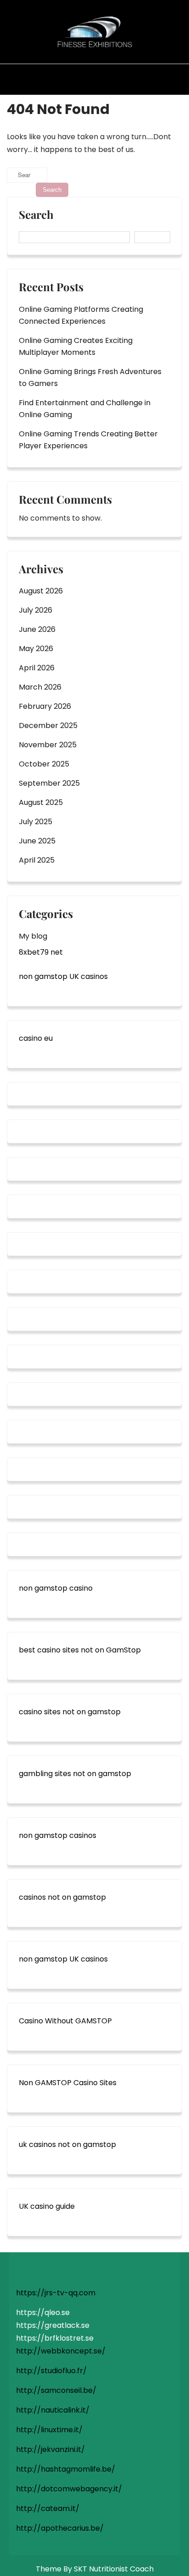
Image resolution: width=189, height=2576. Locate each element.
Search (36, 215)
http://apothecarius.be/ (60, 2528)
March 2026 (40, 687)
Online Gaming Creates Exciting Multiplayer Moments (76, 346)
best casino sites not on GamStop (80, 1650)
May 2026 (36, 649)
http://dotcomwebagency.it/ (69, 2489)
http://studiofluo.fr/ (51, 2371)
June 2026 (37, 629)
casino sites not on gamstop (70, 1712)
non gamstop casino (56, 1588)
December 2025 (48, 726)
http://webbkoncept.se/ (61, 2351)
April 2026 (37, 668)
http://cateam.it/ (48, 2508)
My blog (33, 936)
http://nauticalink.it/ (53, 2410)
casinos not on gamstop (62, 1897)
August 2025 (41, 802)
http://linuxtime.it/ (49, 2430)
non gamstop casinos (58, 1835)
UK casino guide (47, 2206)
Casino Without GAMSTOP (65, 2021)
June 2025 (37, 841)
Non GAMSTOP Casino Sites (68, 2083)
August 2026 (41, 591)
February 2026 (45, 706)
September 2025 (49, 783)
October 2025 (44, 764)
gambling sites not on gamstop (75, 1774)
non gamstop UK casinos (63, 976)
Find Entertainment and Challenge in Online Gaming (85, 409)
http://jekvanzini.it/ (50, 2449)
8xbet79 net (41, 952)
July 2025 (36, 822)
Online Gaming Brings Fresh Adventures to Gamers (90, 378)
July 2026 (36, 610)
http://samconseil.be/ (56, 2390)
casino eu (36, 1038)
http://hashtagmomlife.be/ (66, 2469)
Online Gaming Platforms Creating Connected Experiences (81, 315)
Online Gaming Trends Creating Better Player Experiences (88, 440)
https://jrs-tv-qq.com (56, 2293)
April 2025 (37, 860)
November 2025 (48, 745)
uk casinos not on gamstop (67, 2144)
